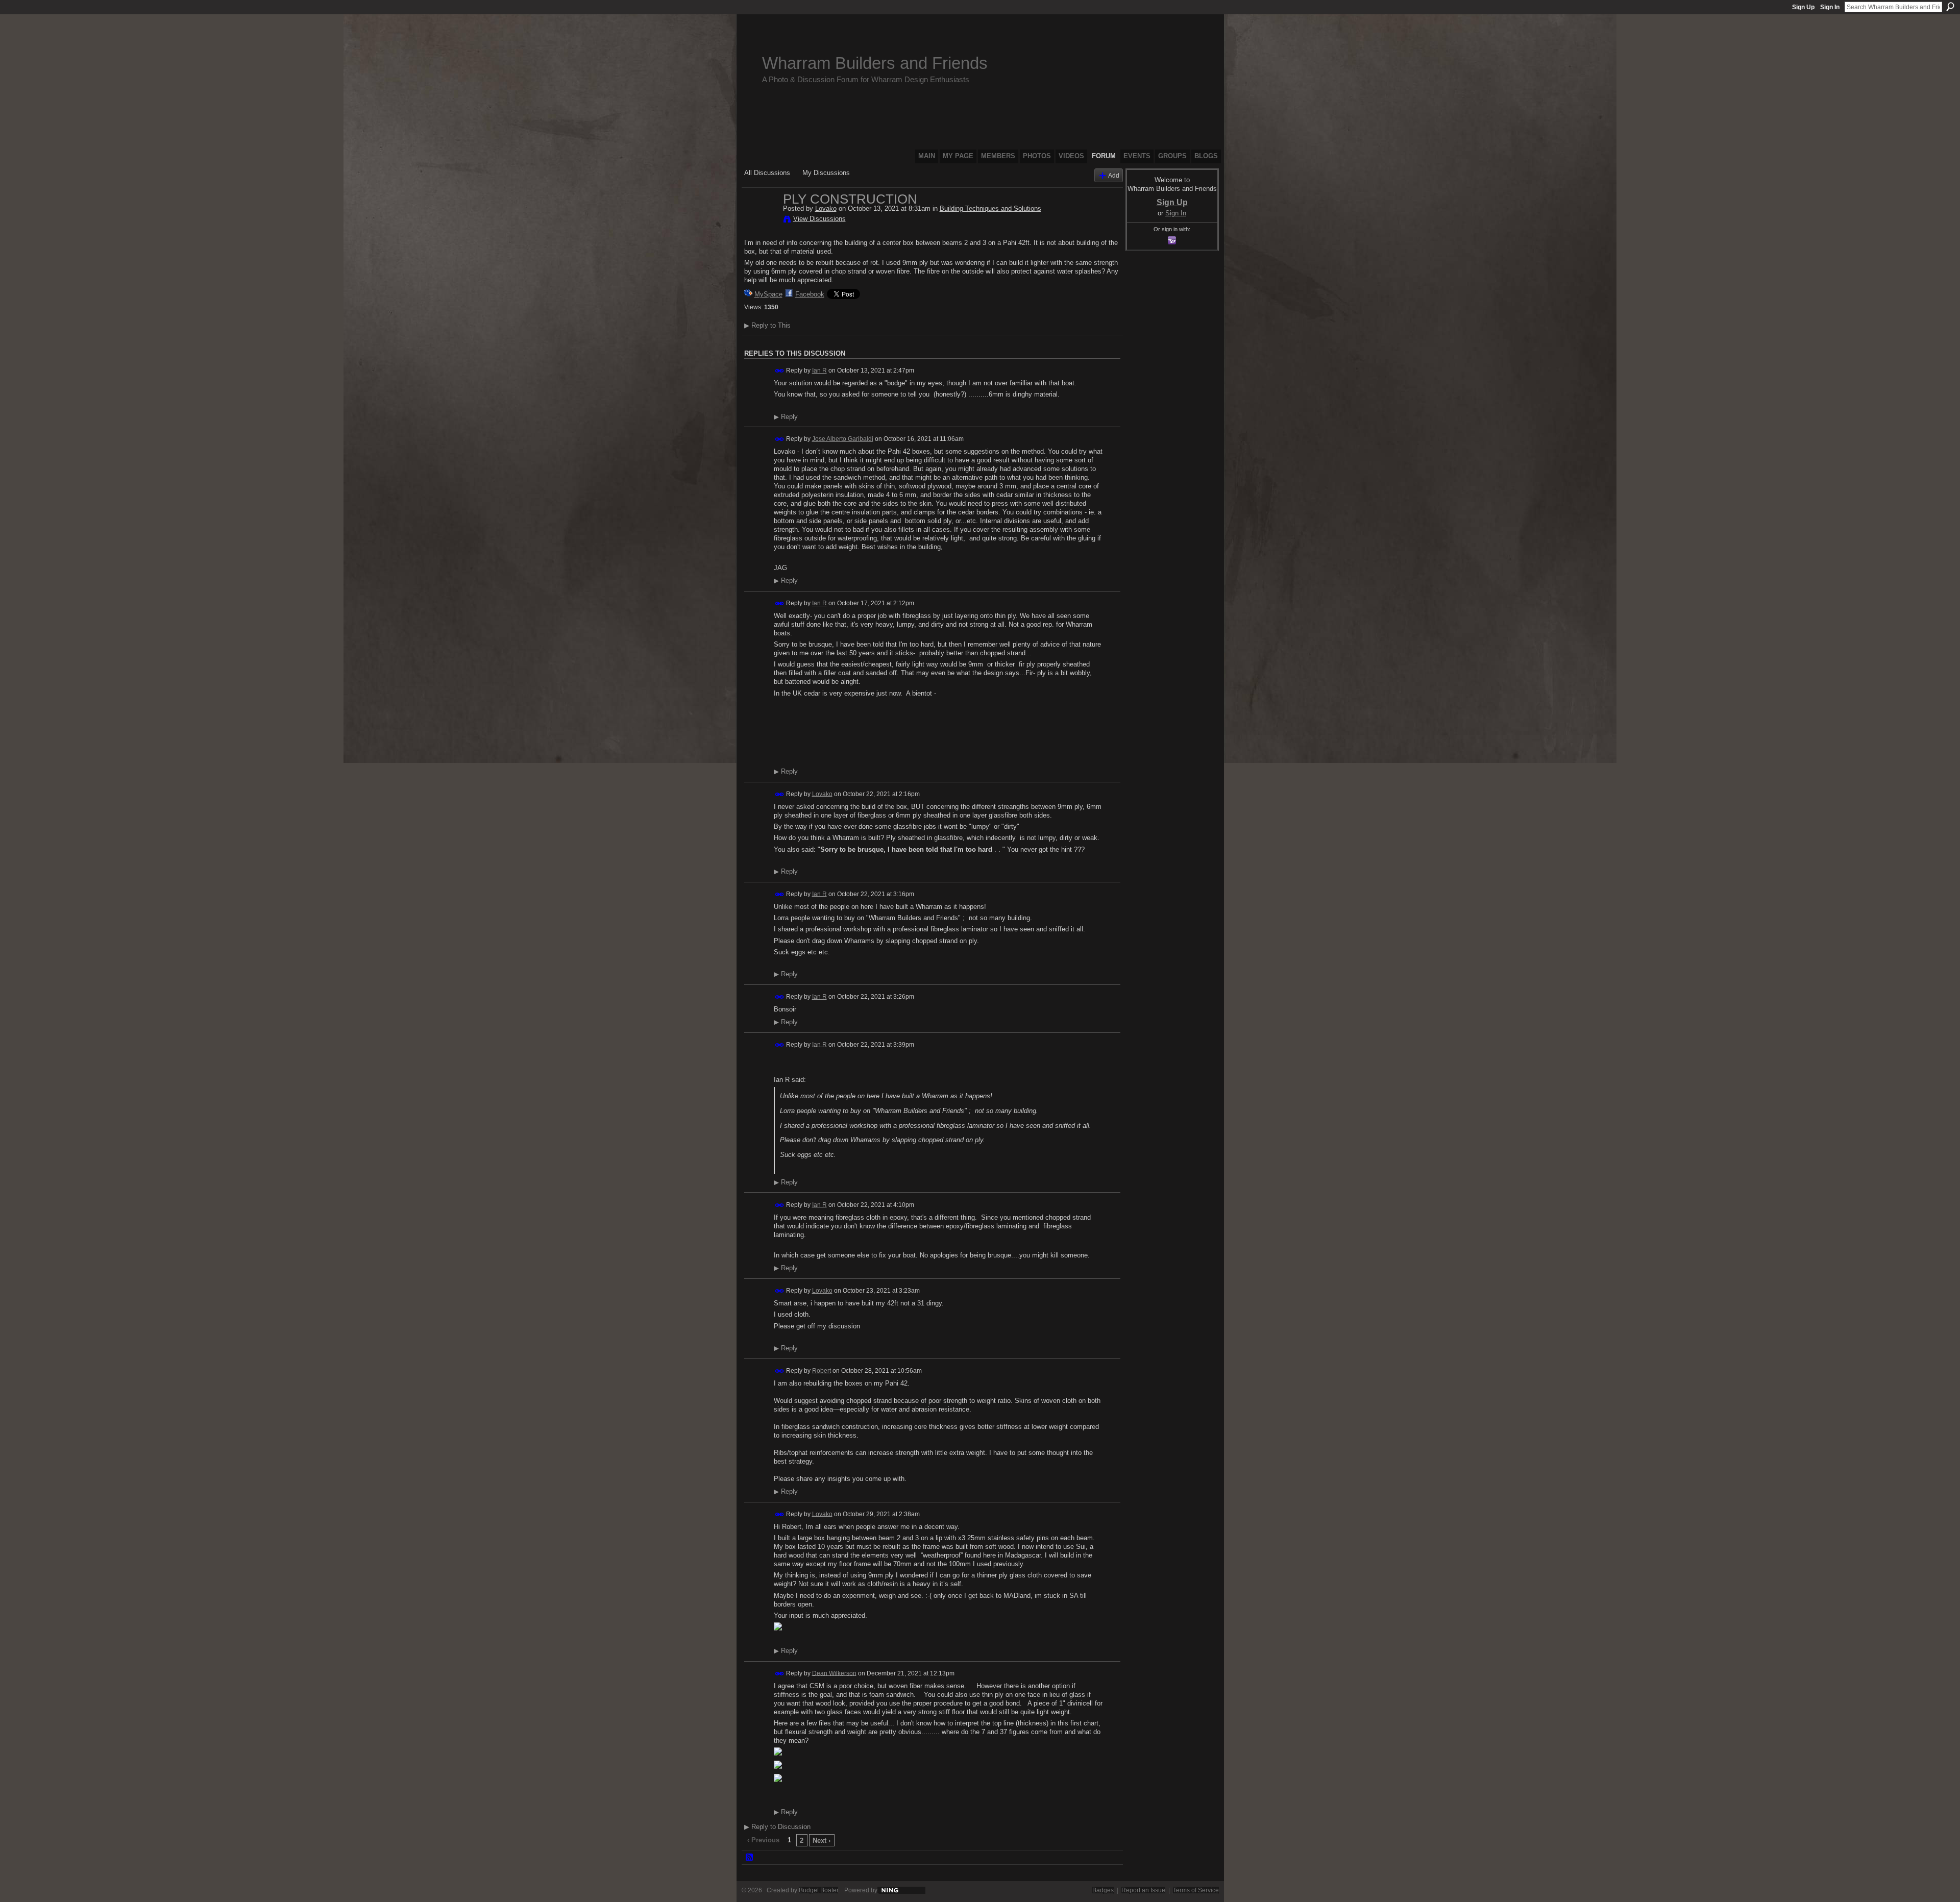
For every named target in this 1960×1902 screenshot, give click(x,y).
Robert (822, 1370)
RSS (750, 1858)
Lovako (826, 208)
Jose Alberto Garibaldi (843, 439)
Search (1950, 7)
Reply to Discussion (777, 1827)
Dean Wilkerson (834, 1673)
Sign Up (1803, 7)
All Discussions (767, 173)
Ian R (819, 370)
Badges (1103, 1890)
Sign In (1830, 7)
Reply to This (767, 325)
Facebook (810, 294)
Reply (786, 417)
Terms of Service (1196, 1890)
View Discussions (819, 219)
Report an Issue (1143, 1890)
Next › (822, 1841)
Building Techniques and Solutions (990, 208)
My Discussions (826, 173)
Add (1114, 175)
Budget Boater (818, 1890)
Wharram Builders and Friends (875, 63)
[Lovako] (761, 220)
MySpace (768, 294)
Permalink (780, 371)
